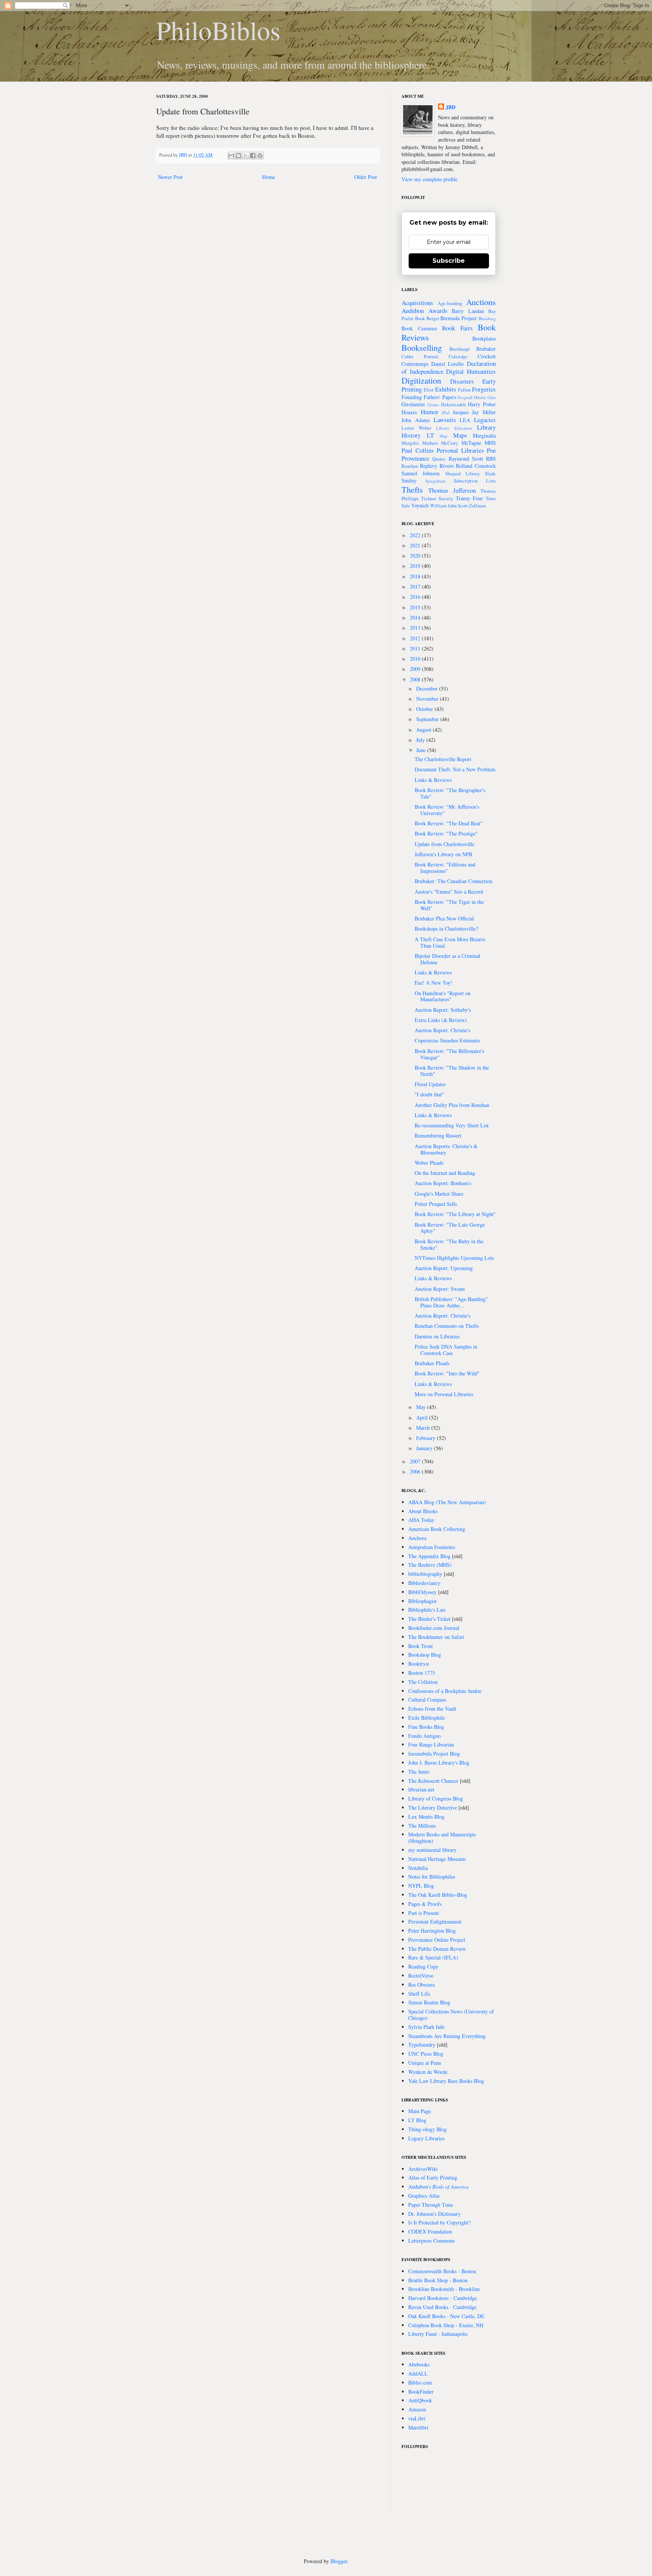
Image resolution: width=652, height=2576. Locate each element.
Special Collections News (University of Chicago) (451, 2015)
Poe (491, 450)
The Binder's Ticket (429, 1619)
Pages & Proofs (425, 1904)
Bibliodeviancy (424, 1583)
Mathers (430, 443)
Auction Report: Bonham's (443, 1183)
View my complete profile (429, 179)
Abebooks (419, 2364)
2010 (416, 659)
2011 (416, 648)
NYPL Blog (421, 1886)
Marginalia (484, 435)
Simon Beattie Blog (429, 2002)
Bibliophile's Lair (427, 1610)
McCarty (450, 443)
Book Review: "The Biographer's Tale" (450, 793)
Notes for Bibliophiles (432, 1877)
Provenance (415, 458)
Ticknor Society (437, 499)
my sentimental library (432, 1850)
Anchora (417, 1538)
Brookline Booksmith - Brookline (444, 2289)
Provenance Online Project (437, 1940)
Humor (430, 412)
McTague (471, 443)
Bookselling (422, 347)
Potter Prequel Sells (436, 1204)
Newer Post (170, 177)
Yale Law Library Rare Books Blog (446, 2081)
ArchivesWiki (423, 2169)
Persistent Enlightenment (435, 1922)
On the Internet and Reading (445, 1173)
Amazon (417, 2409)
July (421, 740)
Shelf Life (419, 1994)
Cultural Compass (427, 1700)
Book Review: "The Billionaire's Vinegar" (449, 1054)
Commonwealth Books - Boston (442, 2271)
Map (444, 436)
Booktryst (419, 1664)
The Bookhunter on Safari (436, 1637)
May (422, 1407)
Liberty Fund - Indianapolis (438, 2334)
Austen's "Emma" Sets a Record (449, 892)
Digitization (421, 380)
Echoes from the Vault (432, 1709)
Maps (460, 435)
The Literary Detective (433, 1808)
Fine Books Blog (426, 1727)
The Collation (423, 1682)
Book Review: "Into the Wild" (447, 1373)
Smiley (409, 480)
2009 (416, 669)
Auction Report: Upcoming (444, 1268)
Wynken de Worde (428, 2072)
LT (430, 435)
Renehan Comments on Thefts (447, 1326)
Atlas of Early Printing (433, 2177)
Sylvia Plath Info (426, 2027)
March (424, 1428)
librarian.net (421, 1789)
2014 (416, 617)
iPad (446, 412)
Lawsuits (445, 420)
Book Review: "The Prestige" (446, 833)
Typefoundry (422, 2045)
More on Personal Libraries (444, 1394)
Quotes (439, 459)
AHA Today (421, 1520)
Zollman (477, 506)
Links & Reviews (433, 780)
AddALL (418, 2373)
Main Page (420, 2111)
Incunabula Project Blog (434, 1754)
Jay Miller (484, 412)
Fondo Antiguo (424, 1736)
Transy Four (469, 498)
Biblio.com (420, 2383)
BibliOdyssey (422, 1592)
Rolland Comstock (476, 466)
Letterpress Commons (431, 2241)
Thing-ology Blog (427, 2129)
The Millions (422, 1826)
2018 (416, 576)
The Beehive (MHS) (430, 1565)
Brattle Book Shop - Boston (438, 2280)
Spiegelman (435, 481)
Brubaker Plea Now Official (444, 918)
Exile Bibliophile (427, 1718)
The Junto (419, 1772)
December (428, 688)
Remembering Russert (438, 1135)
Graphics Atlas (424, 2196)
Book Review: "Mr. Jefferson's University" (447, 810)
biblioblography (425, 1574)
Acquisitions (417, 303)
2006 (416, 1471)
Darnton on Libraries (437, 1336)
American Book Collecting (437, 1529)
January (425, 1448)
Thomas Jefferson (452, 490)
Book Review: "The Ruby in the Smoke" (449, 1244)
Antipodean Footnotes (432, 1547)
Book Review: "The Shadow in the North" (452, 1071)
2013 (416, 628)
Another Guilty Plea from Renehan (452, 1105)
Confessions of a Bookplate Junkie (445, 1691)
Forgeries (484, 389)
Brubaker (486, 349)
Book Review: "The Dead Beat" (449, 823)
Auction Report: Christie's (442, 1030)
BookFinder (421, 2392)
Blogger (339, 2561)
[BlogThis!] (238, 156)
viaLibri (417, 2418)
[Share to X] (246, 156)
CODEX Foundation (430, 2231)
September (428, 719)
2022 (416, 535)
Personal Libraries (460, 450)
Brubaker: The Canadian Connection (454, 881)
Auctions (481, 302)
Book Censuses (419, 328)
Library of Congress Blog (436, 1798)
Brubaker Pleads (432, 1363)
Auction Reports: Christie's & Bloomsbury (446, 1149)
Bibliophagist (422, 1601)
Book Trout (421, 1646)
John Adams (416, 420)
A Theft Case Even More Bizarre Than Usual (450, 942)
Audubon (413, 311)
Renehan (410, 466)
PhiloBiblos (218, 30)
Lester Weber (416, 428)
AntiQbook (420, 2400)
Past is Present (424, 1913)
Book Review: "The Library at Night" (455, 1214)
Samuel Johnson (421, 473)
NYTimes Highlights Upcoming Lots (454, 1258)
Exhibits (446, 389)
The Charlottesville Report (443, 759)
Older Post (366, 177)
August (424, 730)
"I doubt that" (429, 1094)
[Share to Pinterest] (260, 156)
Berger (433, 318)
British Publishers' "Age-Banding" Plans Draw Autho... (451, 1302)
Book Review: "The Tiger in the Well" (449, 905)
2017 (416, 587)
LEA (465, 420)
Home (269, 177)
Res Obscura (421, 1985)
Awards (438, 311)
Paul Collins (418, 450)
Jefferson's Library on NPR (444, 854)
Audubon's (438, 2187)
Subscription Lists (475, 481)
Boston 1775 (422, 1673)
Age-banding (450, 303)
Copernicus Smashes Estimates (447, 1040)
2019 (416, 566)
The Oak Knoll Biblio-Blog (438, 1895)
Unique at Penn (425, 2063)
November (428, 699)
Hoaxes (409, 412)
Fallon (464, 390)
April (423, 1417)
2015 (416, 607)
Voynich (420, 505)
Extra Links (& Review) (441, 1020)
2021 (416, 545)
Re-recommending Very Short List (452, 1125)
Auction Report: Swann (440, 1289)
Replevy (429, 466)
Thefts (412, 489)
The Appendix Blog (429, 1556)
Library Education (454, 428)
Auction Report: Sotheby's (443, 1010)
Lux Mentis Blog (426, 1817)
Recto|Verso (421, 1976)
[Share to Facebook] (253, 156)
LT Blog (417, 2120)
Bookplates (484, 338)
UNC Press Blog (426, 2054)
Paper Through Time (431, 2205)
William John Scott (449, 506)
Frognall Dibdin (472, 397)
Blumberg (487, 318)
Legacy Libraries (426, 2138)
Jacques (461, 412)
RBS (491, 459)
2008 (416, 679)
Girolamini (413, 404)
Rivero (447, 466)
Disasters (462, 381)
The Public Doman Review (437, 1949)
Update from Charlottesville (444, 844)
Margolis (410, 443)
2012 (416, 638)
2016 (416, 597)
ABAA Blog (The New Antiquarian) (447, 1502)
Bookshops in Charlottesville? (446, 929)
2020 (416, 556)
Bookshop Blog (425, 1655)
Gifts (492, 397)
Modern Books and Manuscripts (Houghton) (442, 1838)
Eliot (429, 390)
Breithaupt (460, 349)
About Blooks (423, 1511)
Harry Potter (482, 404)
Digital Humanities (471, 371)
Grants (433, 405)
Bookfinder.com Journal (434, 1628)
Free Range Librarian (431, 1744)
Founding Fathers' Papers (429, 397)
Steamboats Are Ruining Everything (447, 2036)
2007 (416, 1461)
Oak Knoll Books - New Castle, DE (446, 2316)
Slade (490, 474)
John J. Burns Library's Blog (439, 1763)
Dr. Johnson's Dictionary (434, 2214)
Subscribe (449, 261)
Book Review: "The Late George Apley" (450, 1228)
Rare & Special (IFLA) (433, 1957)
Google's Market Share (439, 1194)
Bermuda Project (458, 318)
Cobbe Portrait (420, 357)
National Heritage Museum (437, 1859)
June (422, 750)
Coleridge (458, 357)
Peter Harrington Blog (432, 1931)
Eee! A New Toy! (434, 983)
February (427, 1438)
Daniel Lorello (448, 364)
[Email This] (231, 156)
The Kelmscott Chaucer (433, 1781)
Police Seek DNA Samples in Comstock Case (446, 1350)
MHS (490, 443)
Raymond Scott (466, 459)
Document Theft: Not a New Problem (455, 769)
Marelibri (418, 2427)
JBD (184, 155)
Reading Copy (423, 1966)
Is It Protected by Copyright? (439, 2222)
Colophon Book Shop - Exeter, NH (446, 2325)
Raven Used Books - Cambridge (442, 2307)
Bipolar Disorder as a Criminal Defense (447, 959)
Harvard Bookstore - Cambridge (443, 2298)
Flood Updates (430, 1084)
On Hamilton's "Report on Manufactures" (443, 996)
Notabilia (418, 1868)
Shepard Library (463, 474)
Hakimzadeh (453, 405)
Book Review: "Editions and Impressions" (445, 868)
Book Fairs (457, 328)
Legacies (485, 420)
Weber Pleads (429, 1163)
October (425, 709)
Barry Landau (468, 311)
